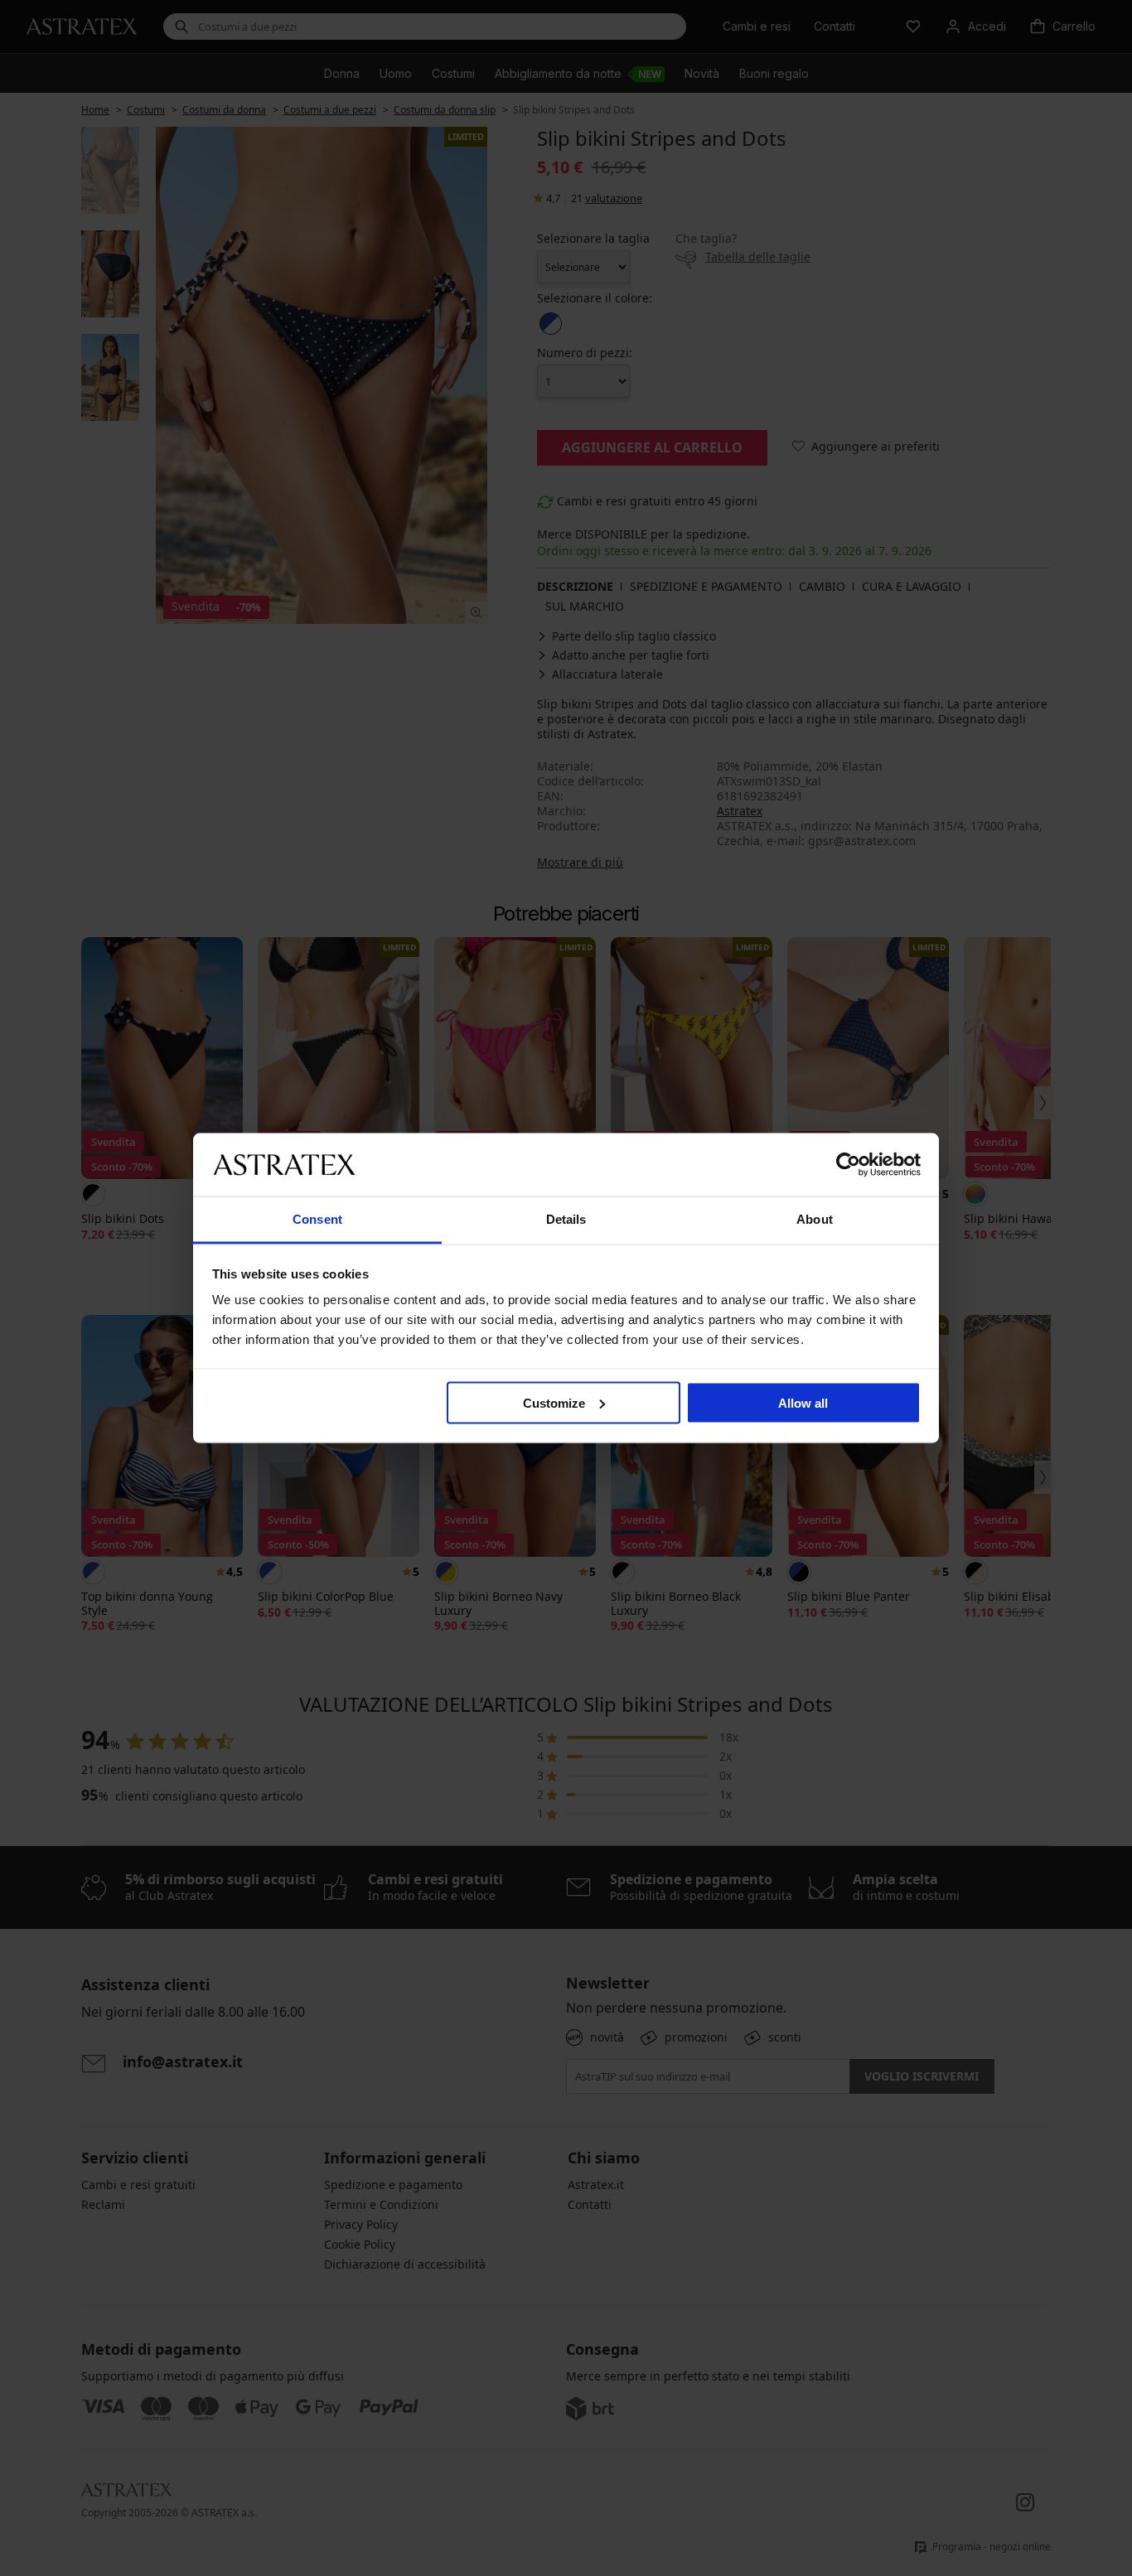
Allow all (803, 1402)
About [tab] (815, 1219)
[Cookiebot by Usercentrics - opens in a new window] (848, 1164)
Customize (554, 1402)
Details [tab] (566, 1219)
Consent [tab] (317, 1219)
